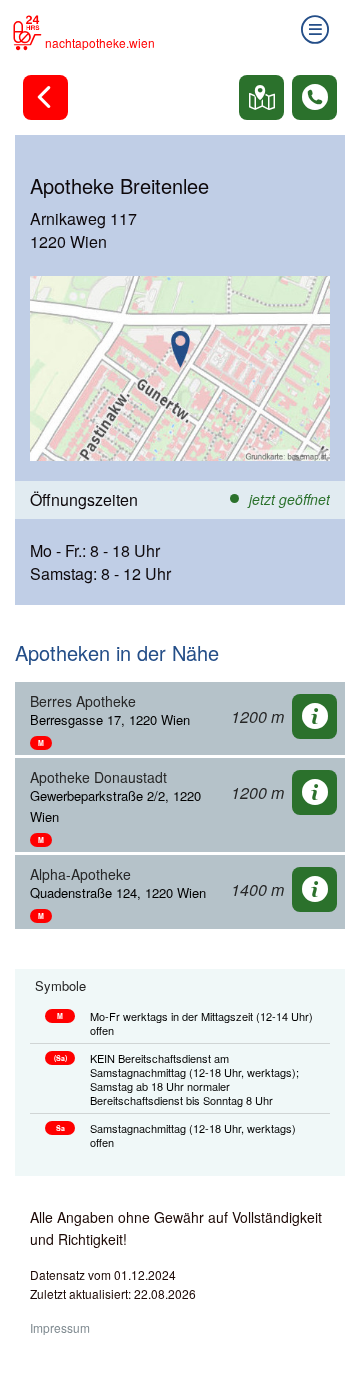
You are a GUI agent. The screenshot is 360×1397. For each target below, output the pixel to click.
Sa (60, 1128)
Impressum (60, 1327)
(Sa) (60, 1058)
